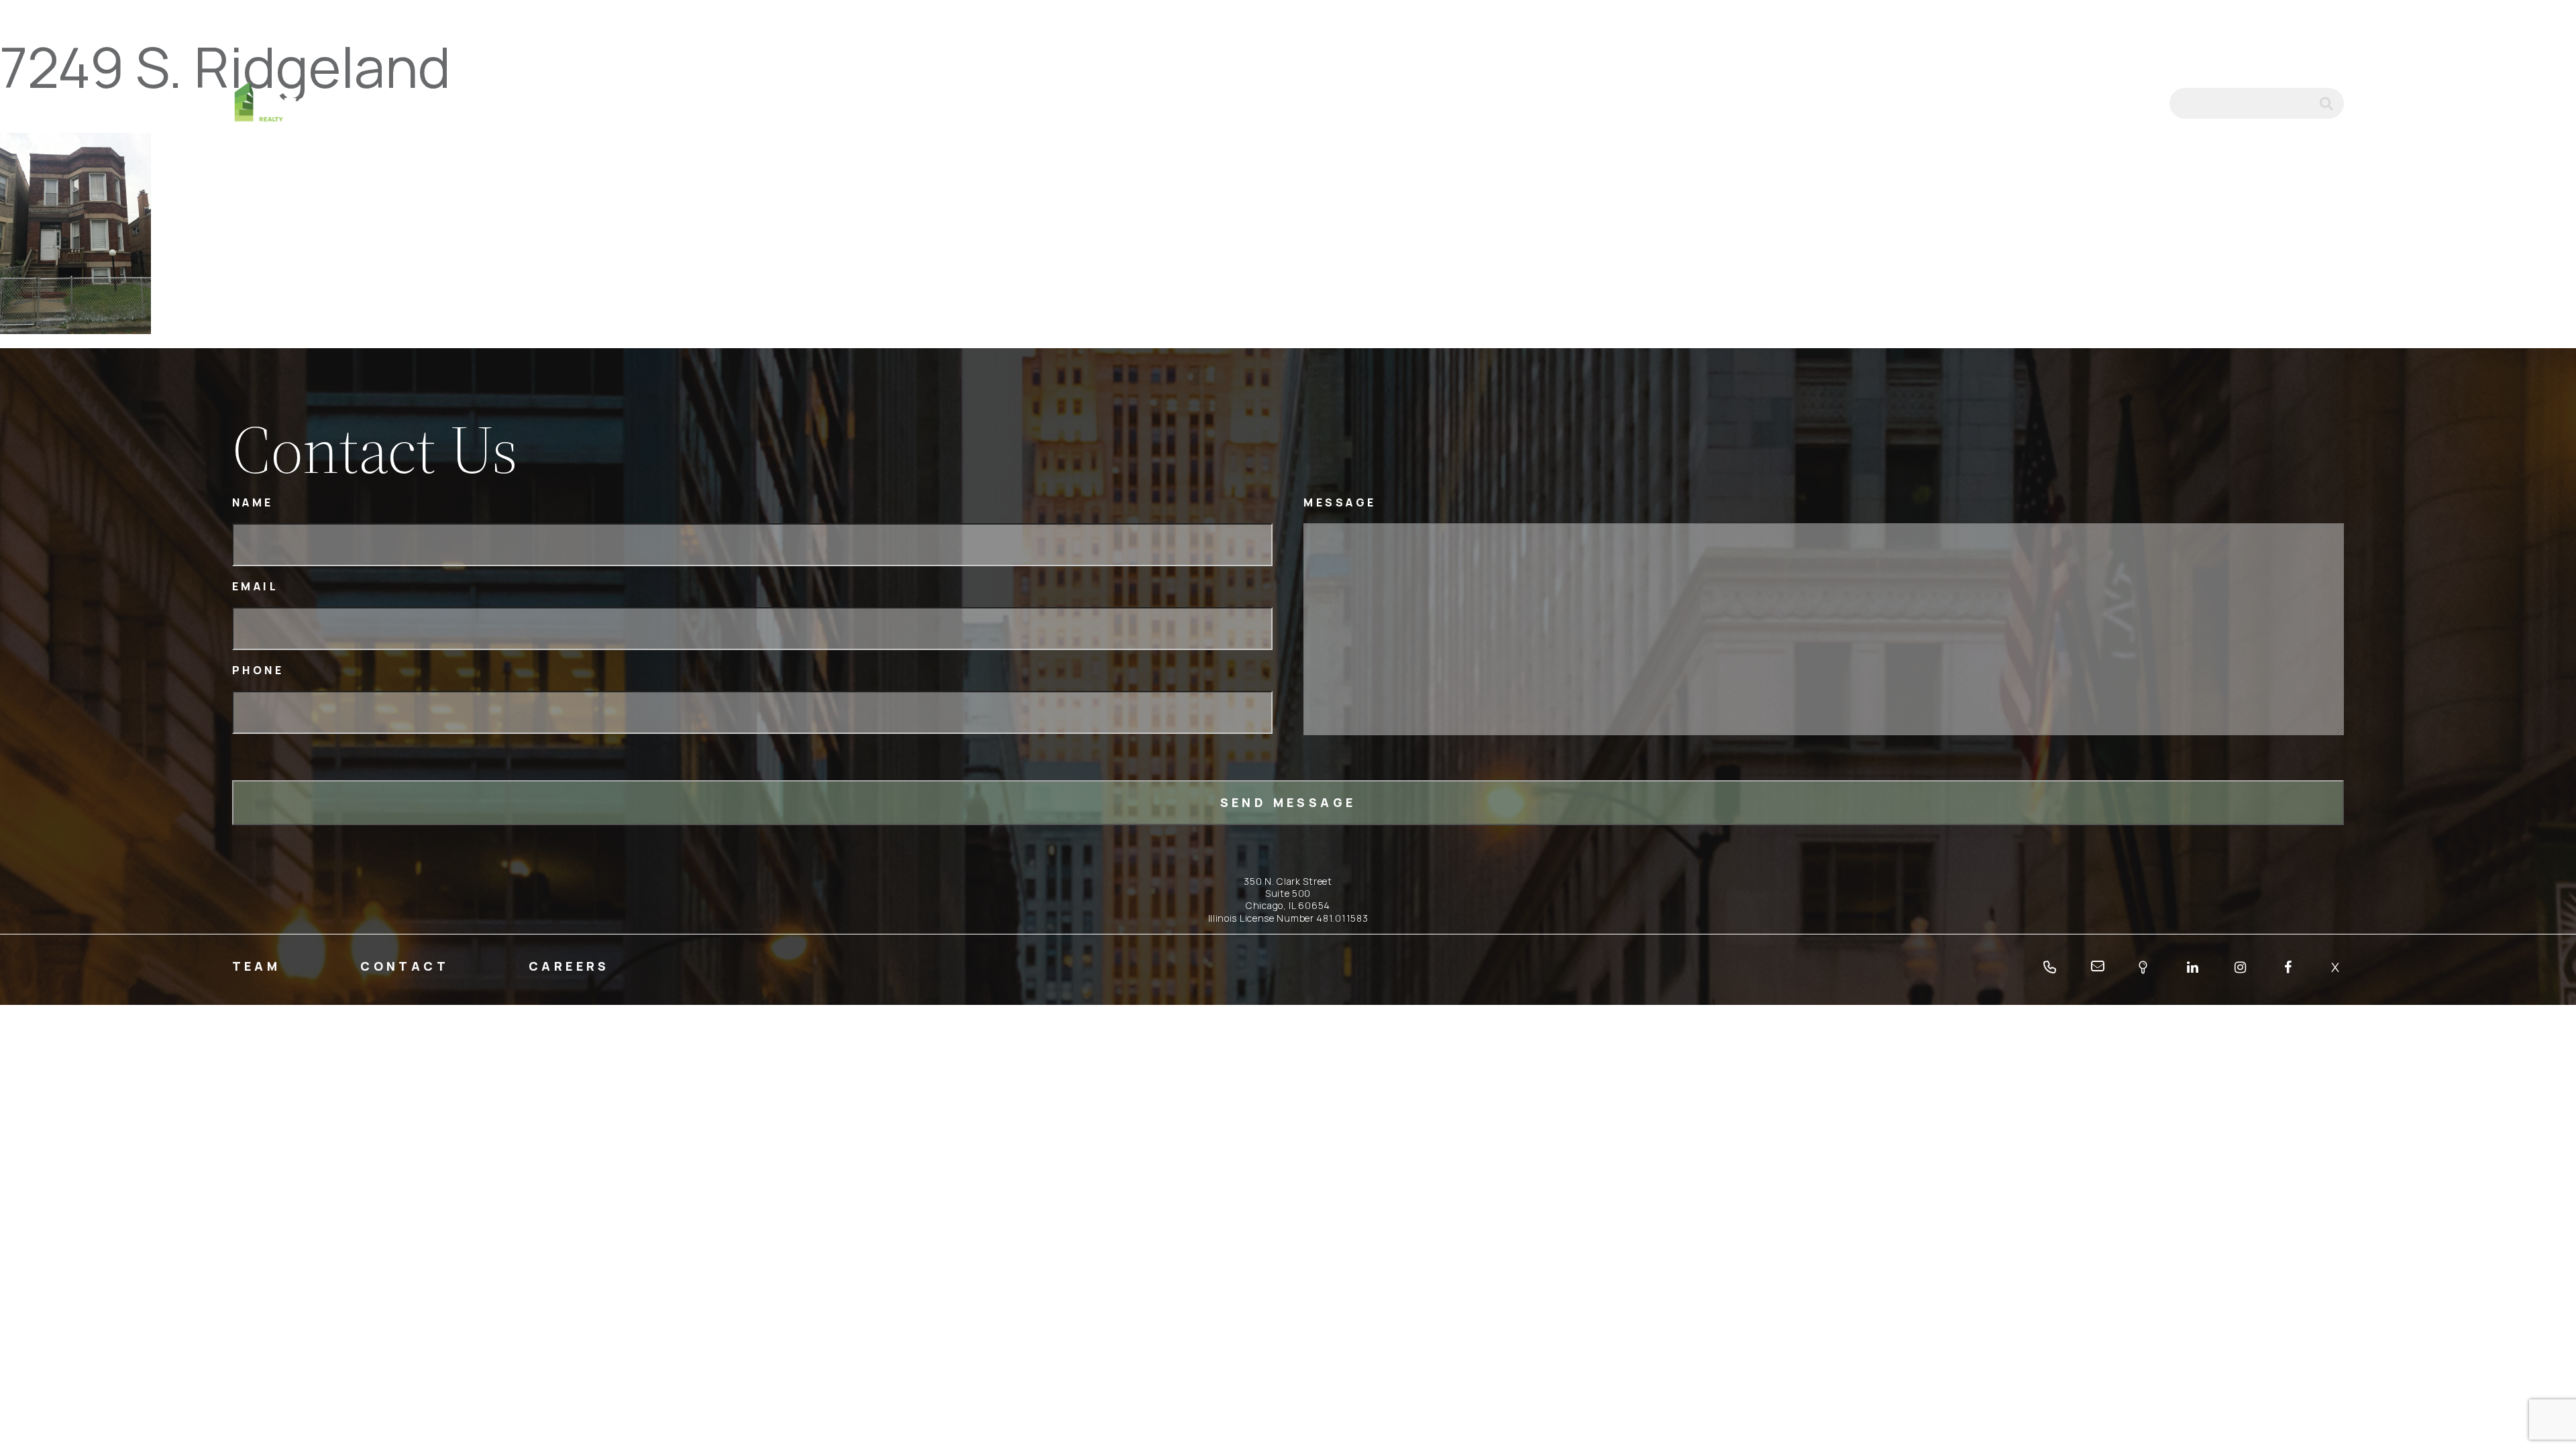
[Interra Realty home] (293, 104)
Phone (258, 670)
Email (256, 587)
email (2141, 103)
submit (2332, 103)
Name (253, 503)
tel (2106, 103)
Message (1340, 503)
